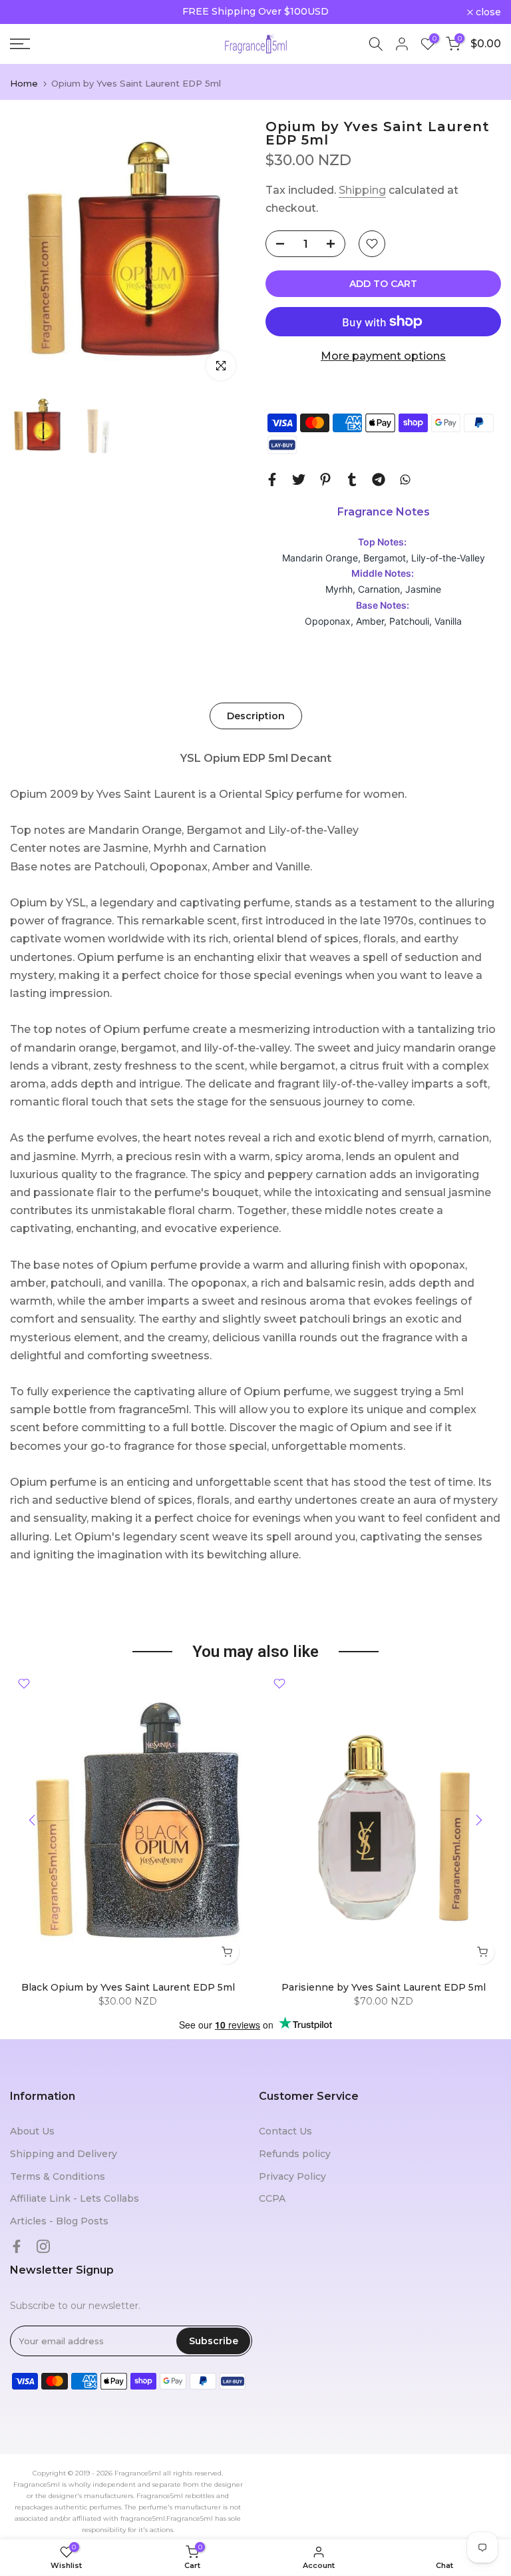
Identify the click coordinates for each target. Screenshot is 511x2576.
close (30, 12)
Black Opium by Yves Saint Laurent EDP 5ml (128, 1987)
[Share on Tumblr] (352, 480)
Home (24, 84)
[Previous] (33, 1820)
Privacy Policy (292, 2176)
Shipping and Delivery (64, 2154)
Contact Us (285, 2131)
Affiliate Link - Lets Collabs (75, 2198)
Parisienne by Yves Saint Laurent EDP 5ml (384, 1987)
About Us (32, 2131)
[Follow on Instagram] (43, 2246)
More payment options (383, 356)
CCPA (272, 2198)
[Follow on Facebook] (17, 2246)
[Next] (478, 1820)
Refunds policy (295, 2154)
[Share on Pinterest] (325, 480)
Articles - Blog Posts (59, 2221)
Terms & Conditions (58, 2176)
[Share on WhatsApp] (405, 480)
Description (256, 715)
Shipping (362, 190)
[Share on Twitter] (299, 480)
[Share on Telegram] (379, 480)
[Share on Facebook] (272, 480)
